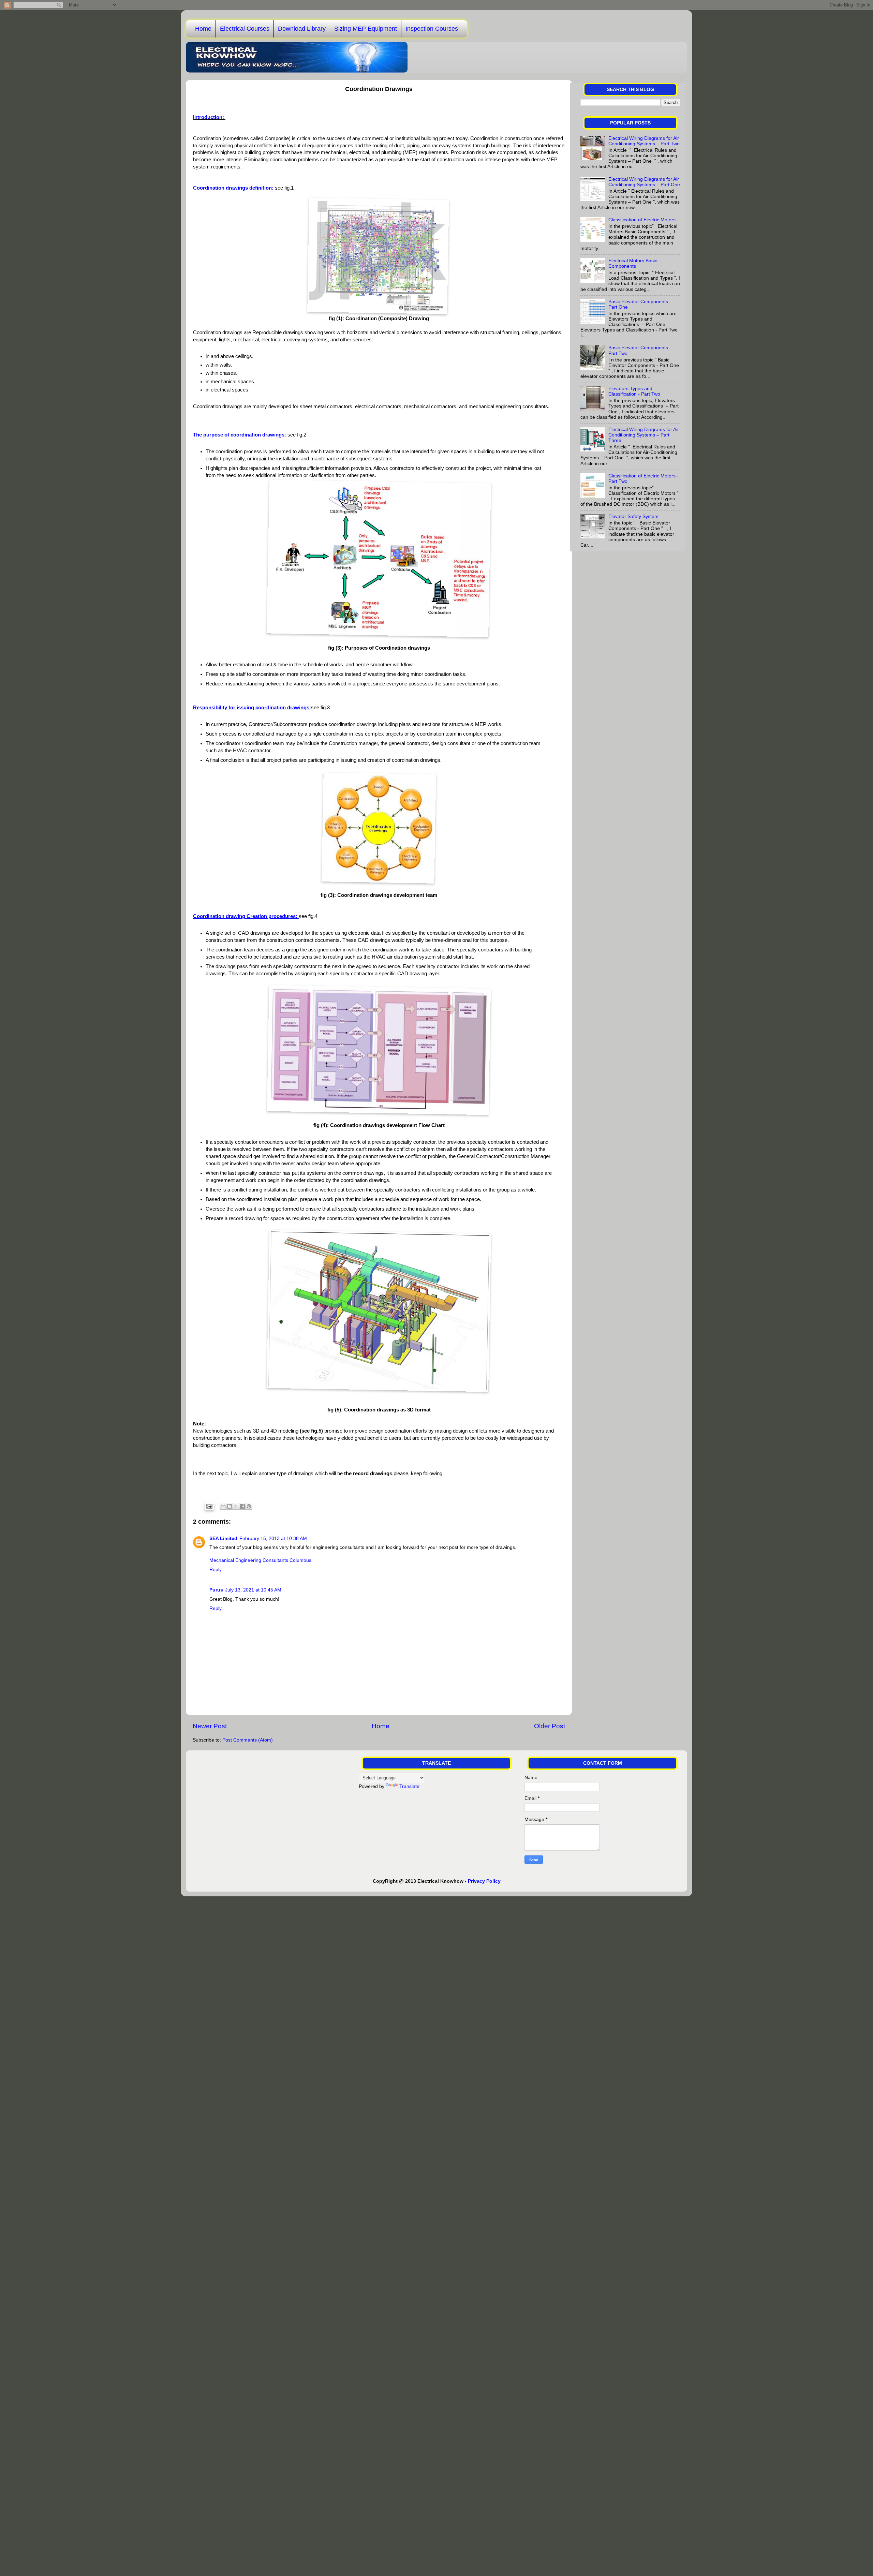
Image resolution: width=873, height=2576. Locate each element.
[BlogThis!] (230, 1506)
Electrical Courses (245, 29)
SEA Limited (223, 1538)
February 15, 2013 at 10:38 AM (273, 1538)
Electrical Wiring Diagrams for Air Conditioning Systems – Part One (644, 182)
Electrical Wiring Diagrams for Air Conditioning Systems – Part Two (644, 141)
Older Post (550, 1726)
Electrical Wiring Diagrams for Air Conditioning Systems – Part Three (644, 435)
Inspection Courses (432, 29)
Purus (216, 1590)
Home (203, 29)
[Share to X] (236, 1506)
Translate (409, 1786)
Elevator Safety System (633, 516)
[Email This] (223, 1506)
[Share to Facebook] (242, 1506)
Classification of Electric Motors (642, 220)
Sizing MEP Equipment (366, 29)
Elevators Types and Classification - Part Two (634, 391)
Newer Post (210, 1726)
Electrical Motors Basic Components (633, 263)
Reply (216, 1570)
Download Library (302, 29)
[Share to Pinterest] (249, 1506)
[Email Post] (209, 1506)
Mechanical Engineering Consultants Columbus (260, 1560)
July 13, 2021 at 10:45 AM (253, 1590)
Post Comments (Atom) (248, 1740)
